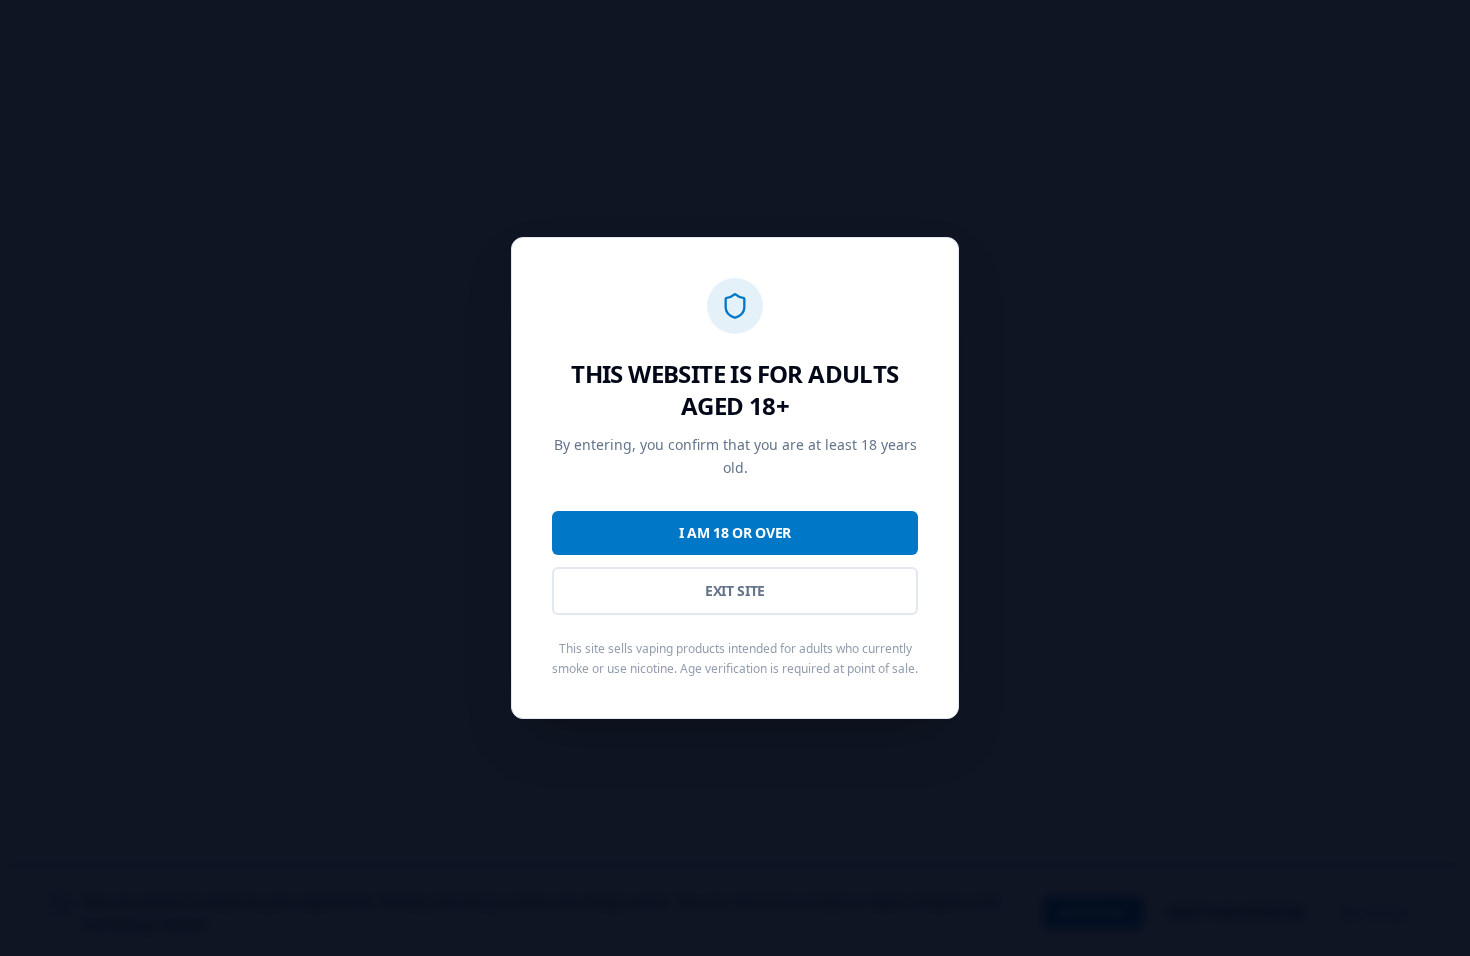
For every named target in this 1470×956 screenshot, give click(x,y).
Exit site (735, 590)
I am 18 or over (735, 532)
